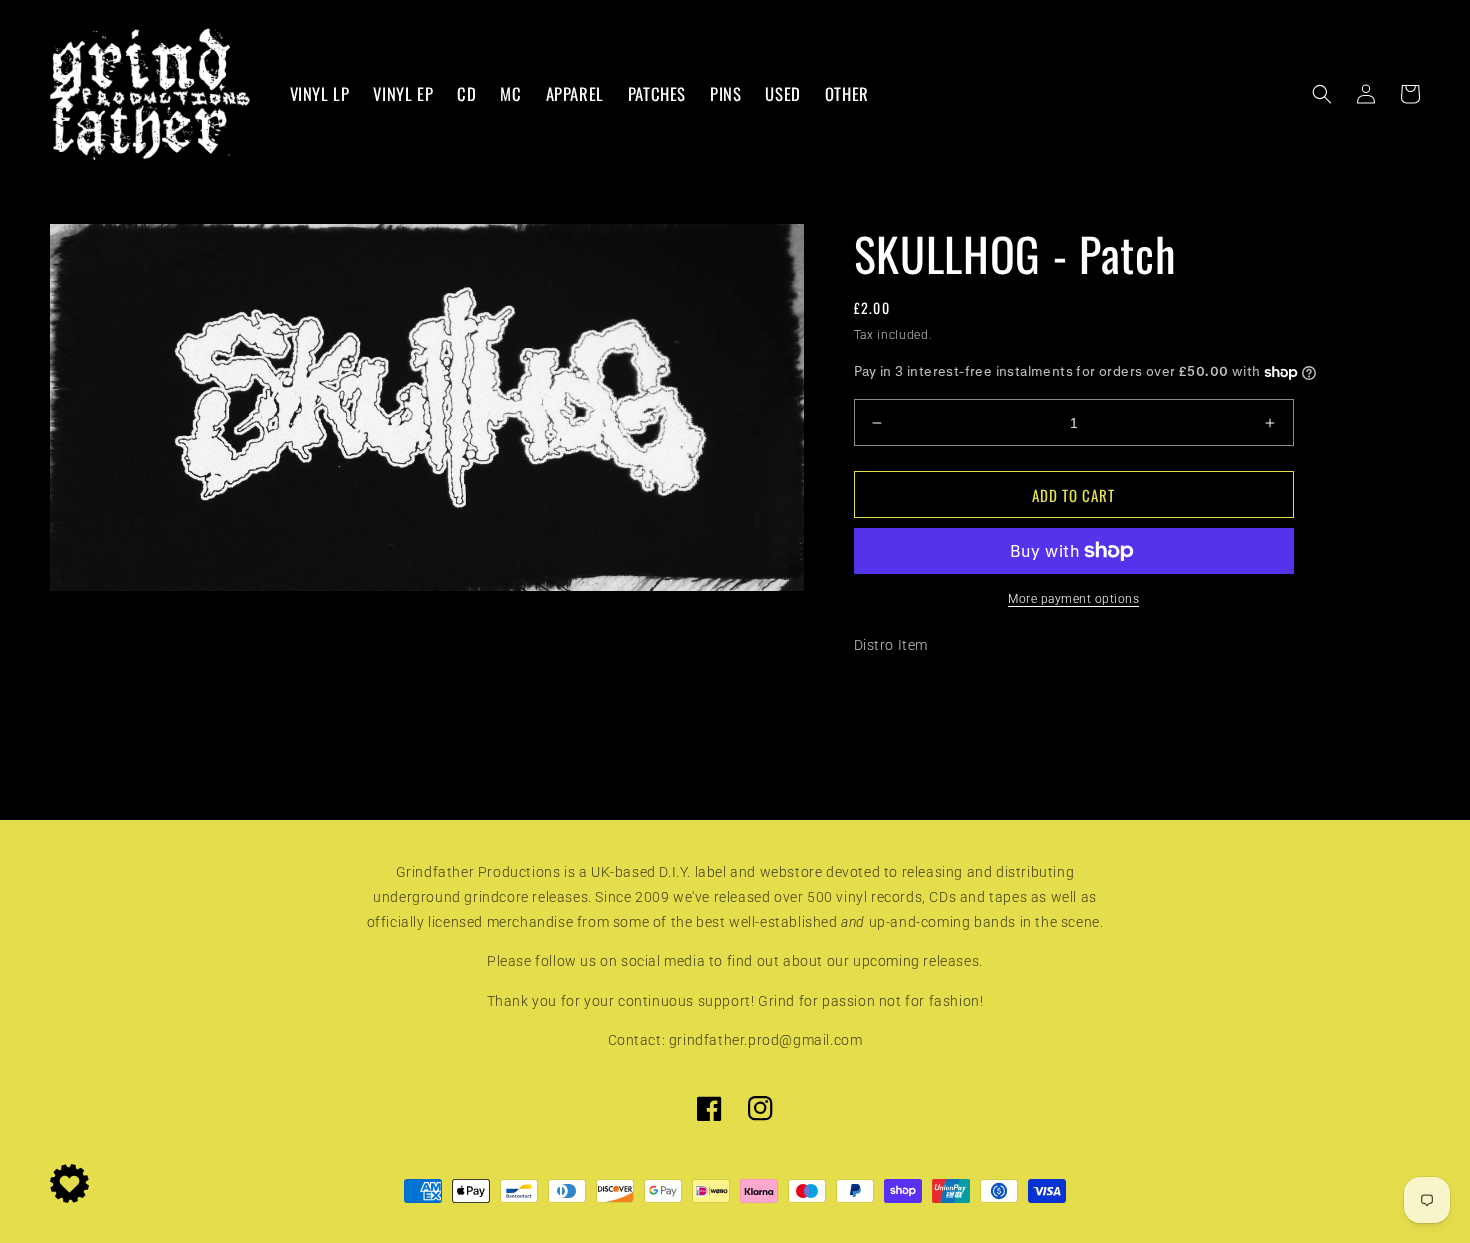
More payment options (1073, 599)
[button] (1322, 94)
